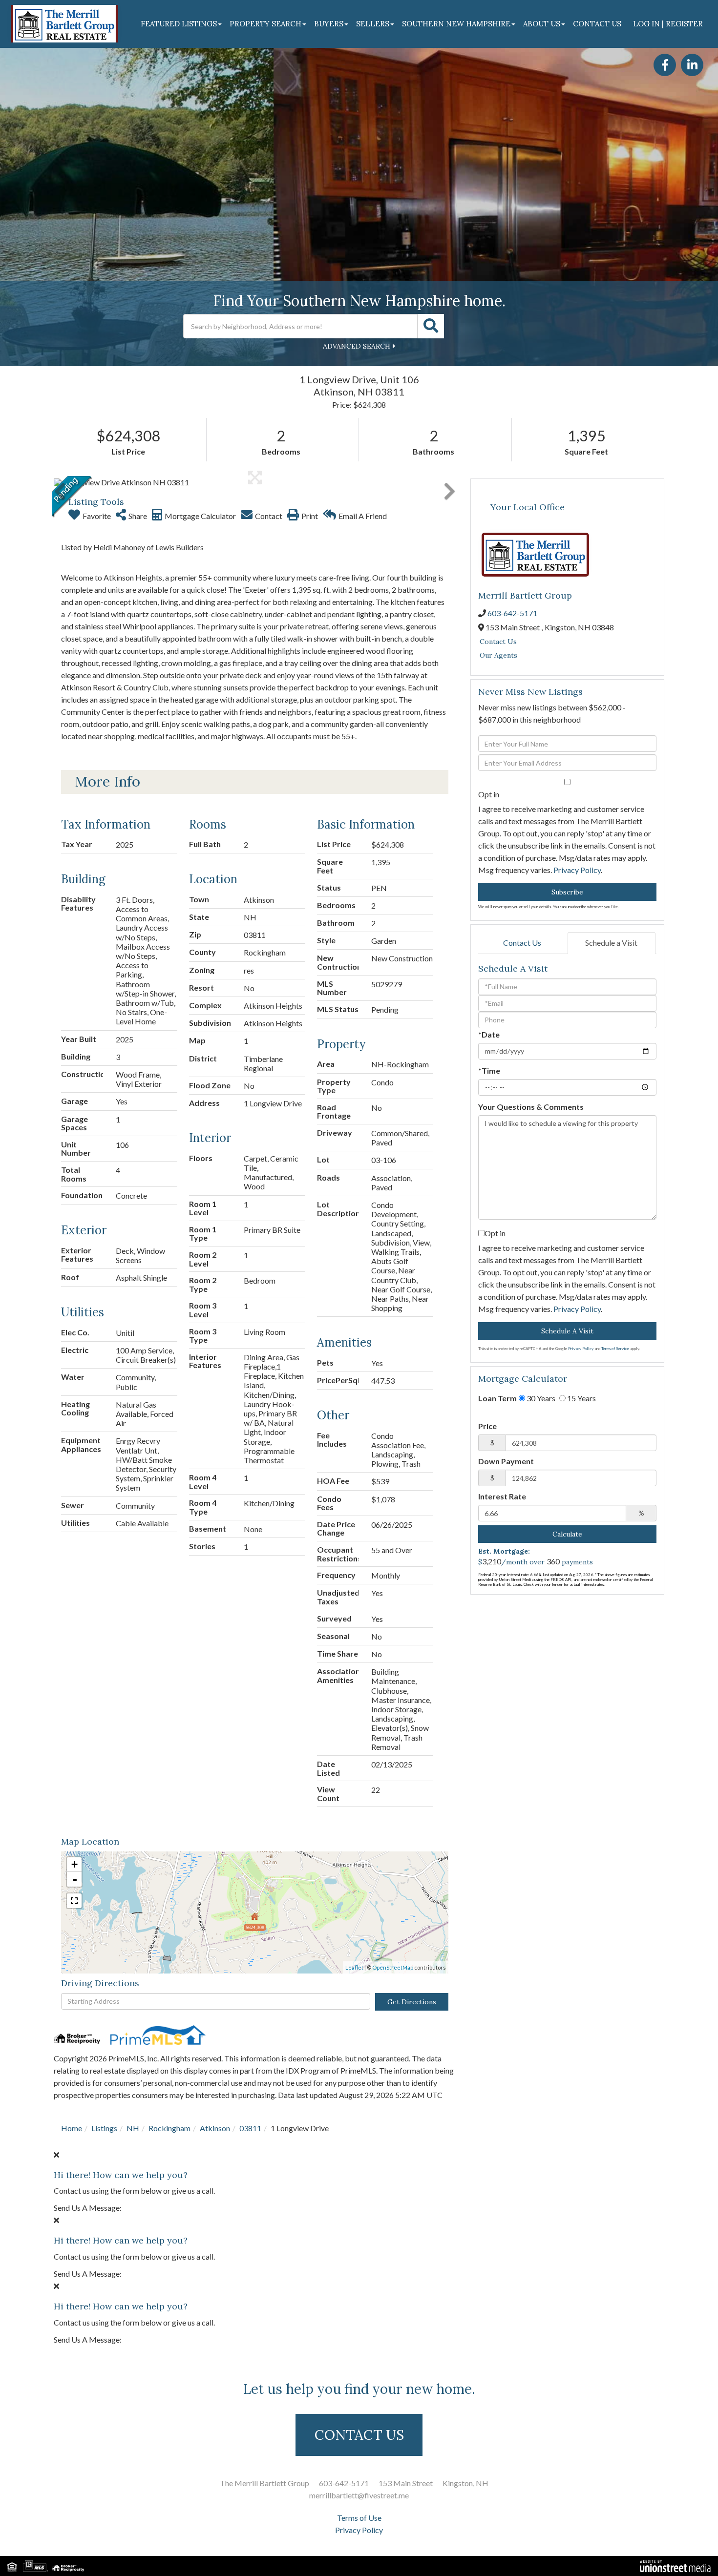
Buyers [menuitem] (329, 24)
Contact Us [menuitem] (597, 24)
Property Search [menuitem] (265, 24)
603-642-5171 (512, 613)
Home (72, 2128)
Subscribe (567, 892)
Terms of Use (359, 2518)
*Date (489, 1034)
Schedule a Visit (611, 943)
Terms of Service (615, 1349)
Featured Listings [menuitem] (179, 24)
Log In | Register (668, 24)
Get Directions (412, 2002)
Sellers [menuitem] (373, 24)
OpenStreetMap (393, 1967)
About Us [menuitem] (542, 24)
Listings (104, 2128)
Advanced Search (357, 346)
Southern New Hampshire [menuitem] (456, 24)
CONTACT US (359, 2435)
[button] (431, 326)
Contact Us (498, 642)
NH (133, 2128)
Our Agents (498, 655)
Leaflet (354, 1967)
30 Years (540, 1398)
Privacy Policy (577, 870)
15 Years (581, 1398)
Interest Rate (502, 1496)
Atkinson (215, 2128)
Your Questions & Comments (531, 1107)
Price (487, 1426)
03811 (250, 2128)
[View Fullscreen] (74, 1901)
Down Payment (506, 1461)
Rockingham (169, 2128)
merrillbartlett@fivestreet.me (359, 2495)
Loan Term (497, 1398)
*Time (489, 1070)
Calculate (567, 1534)
